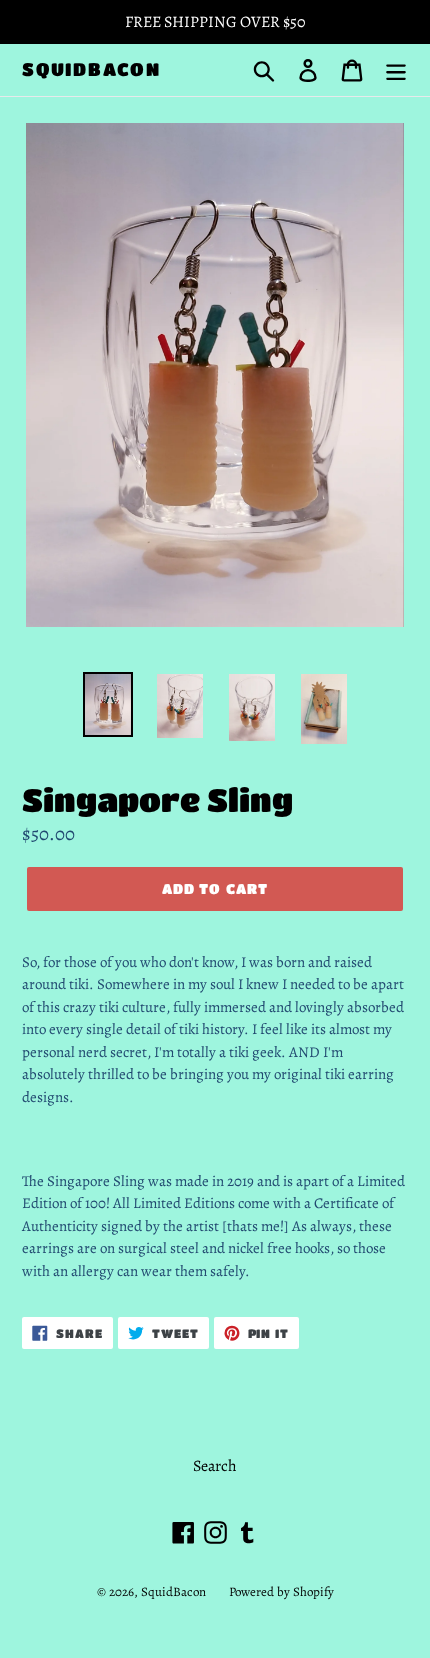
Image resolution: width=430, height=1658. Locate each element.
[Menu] (396, 69)
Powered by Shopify (281, 1591)
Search (215, 1466)
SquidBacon (91, 69)
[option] (108, 704)
